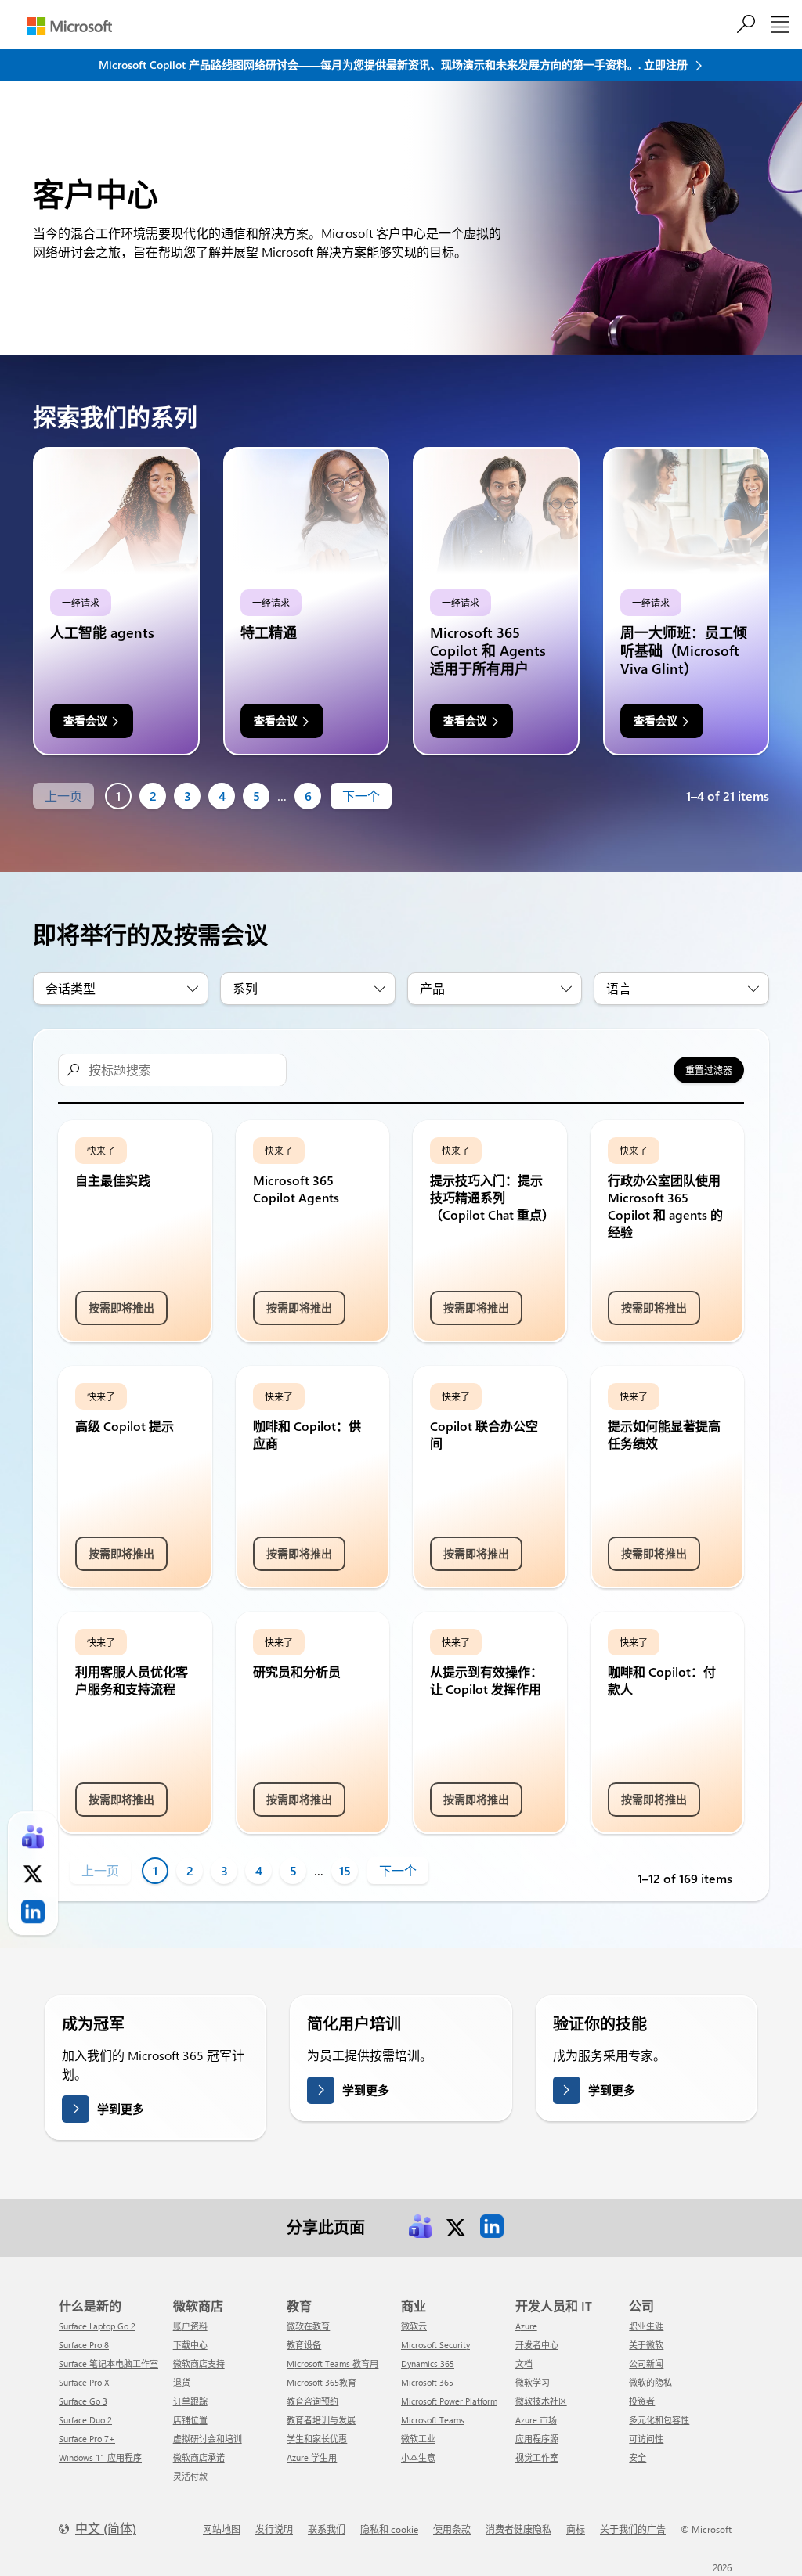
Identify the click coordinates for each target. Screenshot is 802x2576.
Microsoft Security (435, 2345)
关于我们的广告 (633, 2529)
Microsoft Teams (433, 2420)
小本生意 (418, 2457)
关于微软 (646, 2345)
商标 (576, 2529)
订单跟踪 (190, 2401)
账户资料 (190, 2326)
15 (345, 1870)
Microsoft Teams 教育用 (332, 2363)
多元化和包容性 (659, 2420)
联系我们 (327, 2529)
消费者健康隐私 (518, 2529)
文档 (524, 2363)
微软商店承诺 (199, 2457)
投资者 (642, 2401)
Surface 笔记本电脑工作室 (108, 2363)
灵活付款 (190, 2476)
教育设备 (304, 2345)
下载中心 (190, 2345)
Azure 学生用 (312, 2457)
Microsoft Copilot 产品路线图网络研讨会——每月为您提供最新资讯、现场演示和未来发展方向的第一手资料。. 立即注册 (395, 65)
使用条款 (452, 2529)
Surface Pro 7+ (87, 2439)
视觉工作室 (537, 2457)
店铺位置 (190, 2420)
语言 (619, 988)
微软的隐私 (650, 2382)
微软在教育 (308, 2326)
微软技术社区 (541, 2401)
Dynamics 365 (428, 2363)
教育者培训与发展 (321, 2420)
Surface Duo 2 (85, 2420)
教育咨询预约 (312, 2401)
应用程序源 (537, 2439)
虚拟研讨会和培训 (208, 2439)
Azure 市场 (536, 2420)
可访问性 (646, 2439)
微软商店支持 (199, 2363)
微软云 (414, 2326)
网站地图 (222, 2529)
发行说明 (274, 2529)
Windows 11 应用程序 (100, 2457)
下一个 (361, 796)
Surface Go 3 (83, 2401)
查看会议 (85, 721)
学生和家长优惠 (317, 2439)
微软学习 (533, 2382)
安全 (638, 2457)
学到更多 (121, 2109)
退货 (182, 2382)
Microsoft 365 (427, 2382)
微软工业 (418, 2439)
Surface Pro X (84, 2382)
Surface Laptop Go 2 (97, 2326)
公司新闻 (646, 2363)
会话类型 (70, 988)
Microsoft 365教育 (322, 2382)
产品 (432, 988)
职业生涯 (646, 2326)
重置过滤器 (709, 1070)
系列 (245, 988)
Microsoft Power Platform (449, 2401)
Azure (526, 2326)
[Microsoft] (70, 26)
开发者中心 (537, 2345)
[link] (420, 2226)
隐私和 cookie (389, 2529)
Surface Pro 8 (84, 2345)
